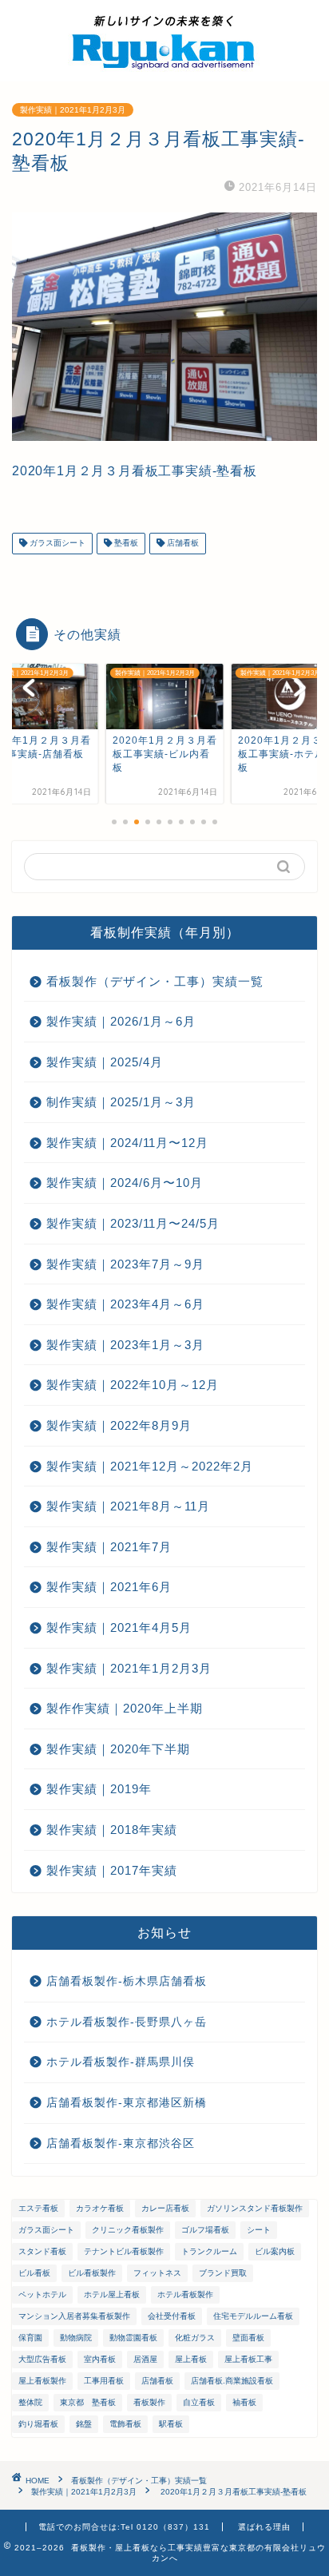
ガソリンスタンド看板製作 (255, 2208)
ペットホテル (42, 2294)
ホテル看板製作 (185, 2294)
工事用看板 (104, 2381)
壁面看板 (248, 2338)
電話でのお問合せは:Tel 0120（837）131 (124, 2527)
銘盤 (84, 2424)
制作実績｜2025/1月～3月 (121, 1102)
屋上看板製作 (42, 2381)
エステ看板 (38, 2208)
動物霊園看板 (133, 2338)
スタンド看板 (42, 2251)
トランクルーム (209, 2251)
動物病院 (76, 2338)
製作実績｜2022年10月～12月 (133, 1385)
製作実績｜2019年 (99, 1789)
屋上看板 (191, 2359)
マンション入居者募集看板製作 (74, 2316)
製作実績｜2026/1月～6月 (121, 1021)
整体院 (30, 2402)
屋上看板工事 (248, 2359)
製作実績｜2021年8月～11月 (128, 1506)
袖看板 (244, 2402)
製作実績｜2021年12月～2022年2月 (150, 1466)
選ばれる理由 (264, 2527)
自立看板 (199, 2402)
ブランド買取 (223, 2273)
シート (259, 2230)
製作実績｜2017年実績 (112, 1870)
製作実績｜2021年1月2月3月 (73, 110)
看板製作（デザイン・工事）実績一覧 (155, 981)
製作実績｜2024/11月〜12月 (127, 1143)
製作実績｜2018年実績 (112, 1830)
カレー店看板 (165, 2208)
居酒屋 (145, 2359)
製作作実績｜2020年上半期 (125, 1708)
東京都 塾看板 (88, 2402)
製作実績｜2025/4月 (105, 1062)
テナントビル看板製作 (124, 2251)
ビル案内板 (275, 2251)
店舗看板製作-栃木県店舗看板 (127, 1981)
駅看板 (171, 2424)
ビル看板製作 (92, 2273)
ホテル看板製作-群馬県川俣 (121, 2062)
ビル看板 (34, 2273)
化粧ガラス (195, 2338)
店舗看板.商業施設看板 (232, 2381)
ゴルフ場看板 (205, 2230)
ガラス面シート (56, 544)
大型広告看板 (42, 2359)
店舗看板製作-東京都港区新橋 (127, 2103)
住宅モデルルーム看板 (253, 2316)
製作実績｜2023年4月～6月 (125, 1304)
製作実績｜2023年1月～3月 (125, 1345)
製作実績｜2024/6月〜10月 (125, 1183)
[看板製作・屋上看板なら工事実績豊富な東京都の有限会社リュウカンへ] (164, 69)
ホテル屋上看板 (112, 2294)
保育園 (30, 2338)
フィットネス (157, 2273)
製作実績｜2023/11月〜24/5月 (133, 1223)
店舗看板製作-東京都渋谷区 (121, 2143)
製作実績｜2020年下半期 (118, 1749)
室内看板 (100, 2359)
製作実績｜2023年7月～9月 (125, 1264)
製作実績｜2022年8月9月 (119, 1425)
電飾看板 (125, 2424)
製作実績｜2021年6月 (109, 1587)
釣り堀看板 (38, 2424)
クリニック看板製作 (128, 2230)
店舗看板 (182, 544)
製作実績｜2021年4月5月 (119, 1627)
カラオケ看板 (100, 2208)
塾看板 (125, 544)
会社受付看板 (172, 2316)
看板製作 (149, 2402)
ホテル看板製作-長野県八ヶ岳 (127, 2022)
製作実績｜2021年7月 (109, 1547)
